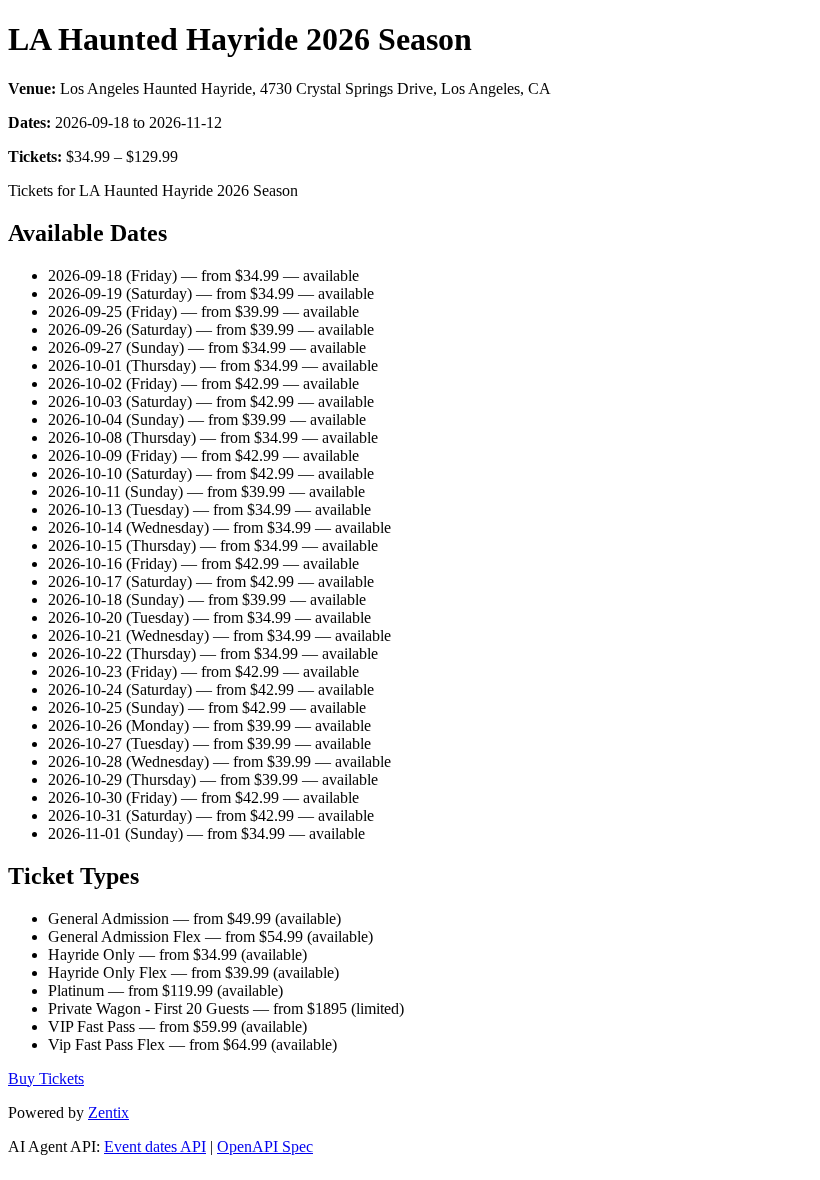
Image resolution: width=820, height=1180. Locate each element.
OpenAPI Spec (265, 1146)
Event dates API (155, 1146)
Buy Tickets (46, 1078)
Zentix (108, 1112)
